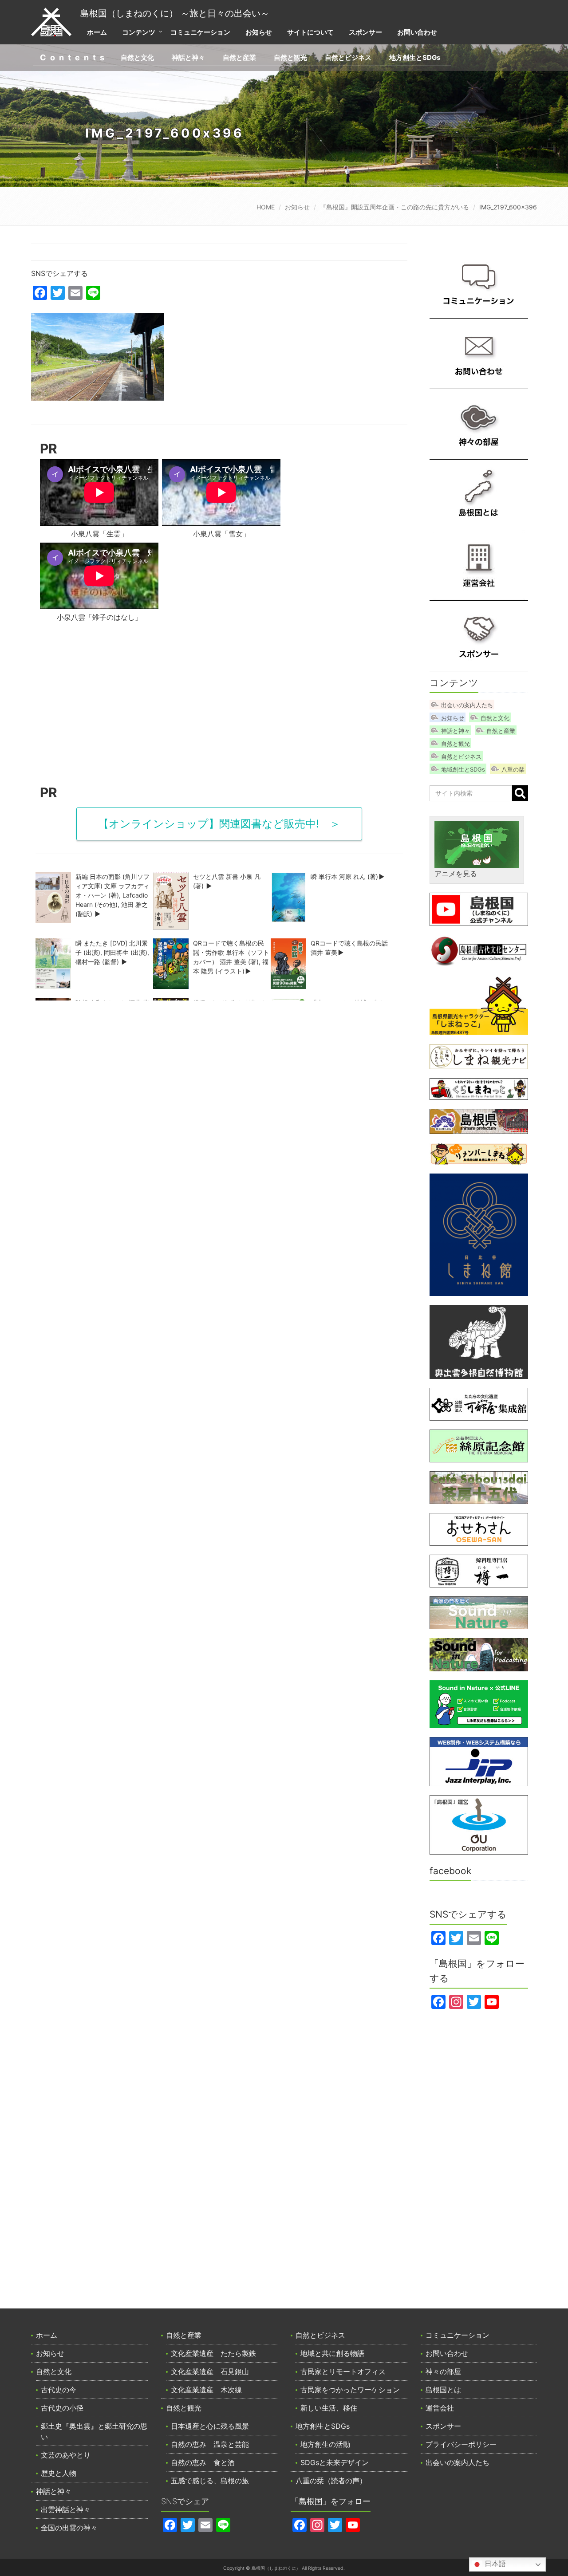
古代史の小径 (62, 2408)
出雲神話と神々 (66, 2509)
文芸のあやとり (66, 2455)
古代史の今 (59, 2390)
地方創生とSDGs (415, 57)
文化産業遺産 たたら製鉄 (213, 2353)
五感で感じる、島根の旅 (210, 2481)
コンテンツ (139, 32)
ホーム (97, 32)
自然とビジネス (348, 57)
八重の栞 (513, 769)
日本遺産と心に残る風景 (210, 2426)
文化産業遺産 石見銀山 (210, 2371)
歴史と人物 (59, 2473)
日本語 (494, 2564)
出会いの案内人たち (467, 705)
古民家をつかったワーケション (350, 2390)
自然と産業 (239, 57)
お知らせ (259, 32)
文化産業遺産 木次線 (206, 2390)
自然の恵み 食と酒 (203, 2462)
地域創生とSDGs (463, 769)
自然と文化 (137, 57)
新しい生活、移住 (329, 2408)
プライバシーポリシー (461, 2444)
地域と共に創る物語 (332, 2353)
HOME (266, 207)
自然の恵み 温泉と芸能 (210, 2444)
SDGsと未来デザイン (335, 2462)
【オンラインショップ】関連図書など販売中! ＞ (219, 824)
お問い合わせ (417, 32)
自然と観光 (290, 57)
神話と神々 (188, 57)
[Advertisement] (219, 707)
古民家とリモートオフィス (343, 2371)
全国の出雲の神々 (69, 2528)
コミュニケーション (200, 32)
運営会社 (440, 2408)
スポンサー (365, 32)
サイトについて (310, 32)
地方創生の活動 (325, 2444)
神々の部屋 (443, 2371)
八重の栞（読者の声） (331, 2481)
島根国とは (443, 2390)
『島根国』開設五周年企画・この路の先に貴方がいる (394, 207)
